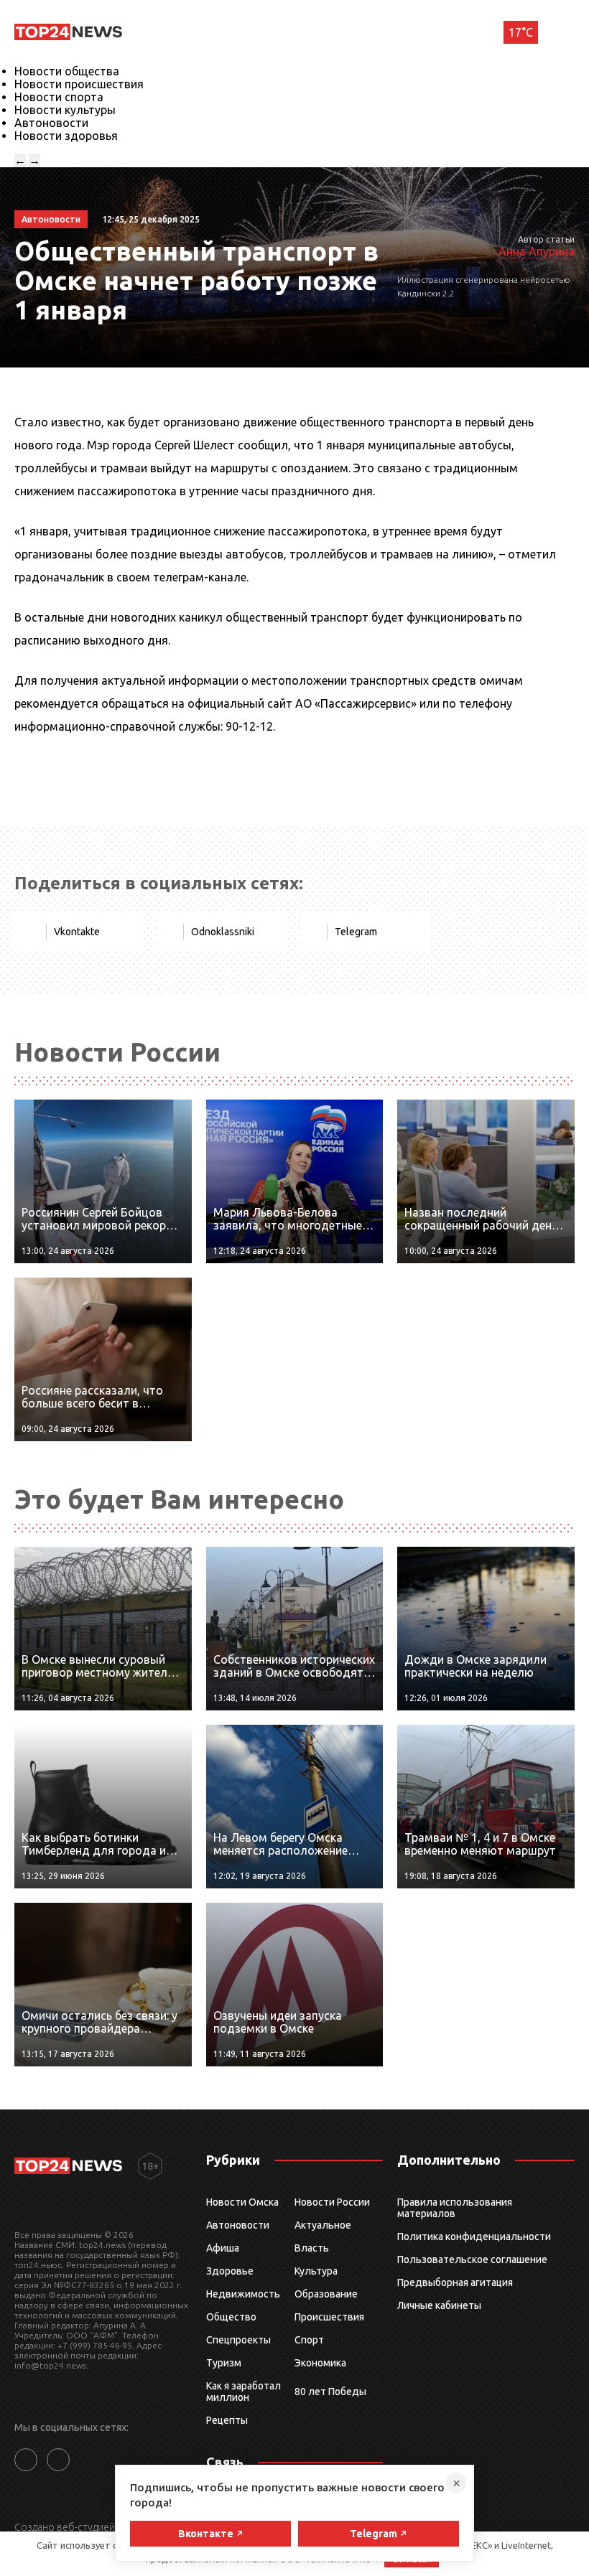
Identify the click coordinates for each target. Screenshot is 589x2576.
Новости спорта (59, 97)
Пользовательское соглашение (472, 2259)
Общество (231, 2317)
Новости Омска (242, 2202)
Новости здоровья (66, 136)
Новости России (332, 2202)
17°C (521, 32)
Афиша (223, 2248)
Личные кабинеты (439, 2305)
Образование (326, 2294)
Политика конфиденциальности (474, 2237)
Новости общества (67, 71)
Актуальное (323, 2225)
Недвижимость (243, 2294)
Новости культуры (65, 110)
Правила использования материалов (455, 2208)
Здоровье (230, 2271)
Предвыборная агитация (455, 2282)
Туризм (224, 2363)
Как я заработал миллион (244, 2392)
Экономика (320, 2363)
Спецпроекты (238, 2340)
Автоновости (51, 123)
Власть (312, 2248)
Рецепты (227, 2420)
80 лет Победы (330, 2392)
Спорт (309, 2340)
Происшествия (329, 2317)
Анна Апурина (537, 251)
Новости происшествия (79, 84)
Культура (316, 2271)
